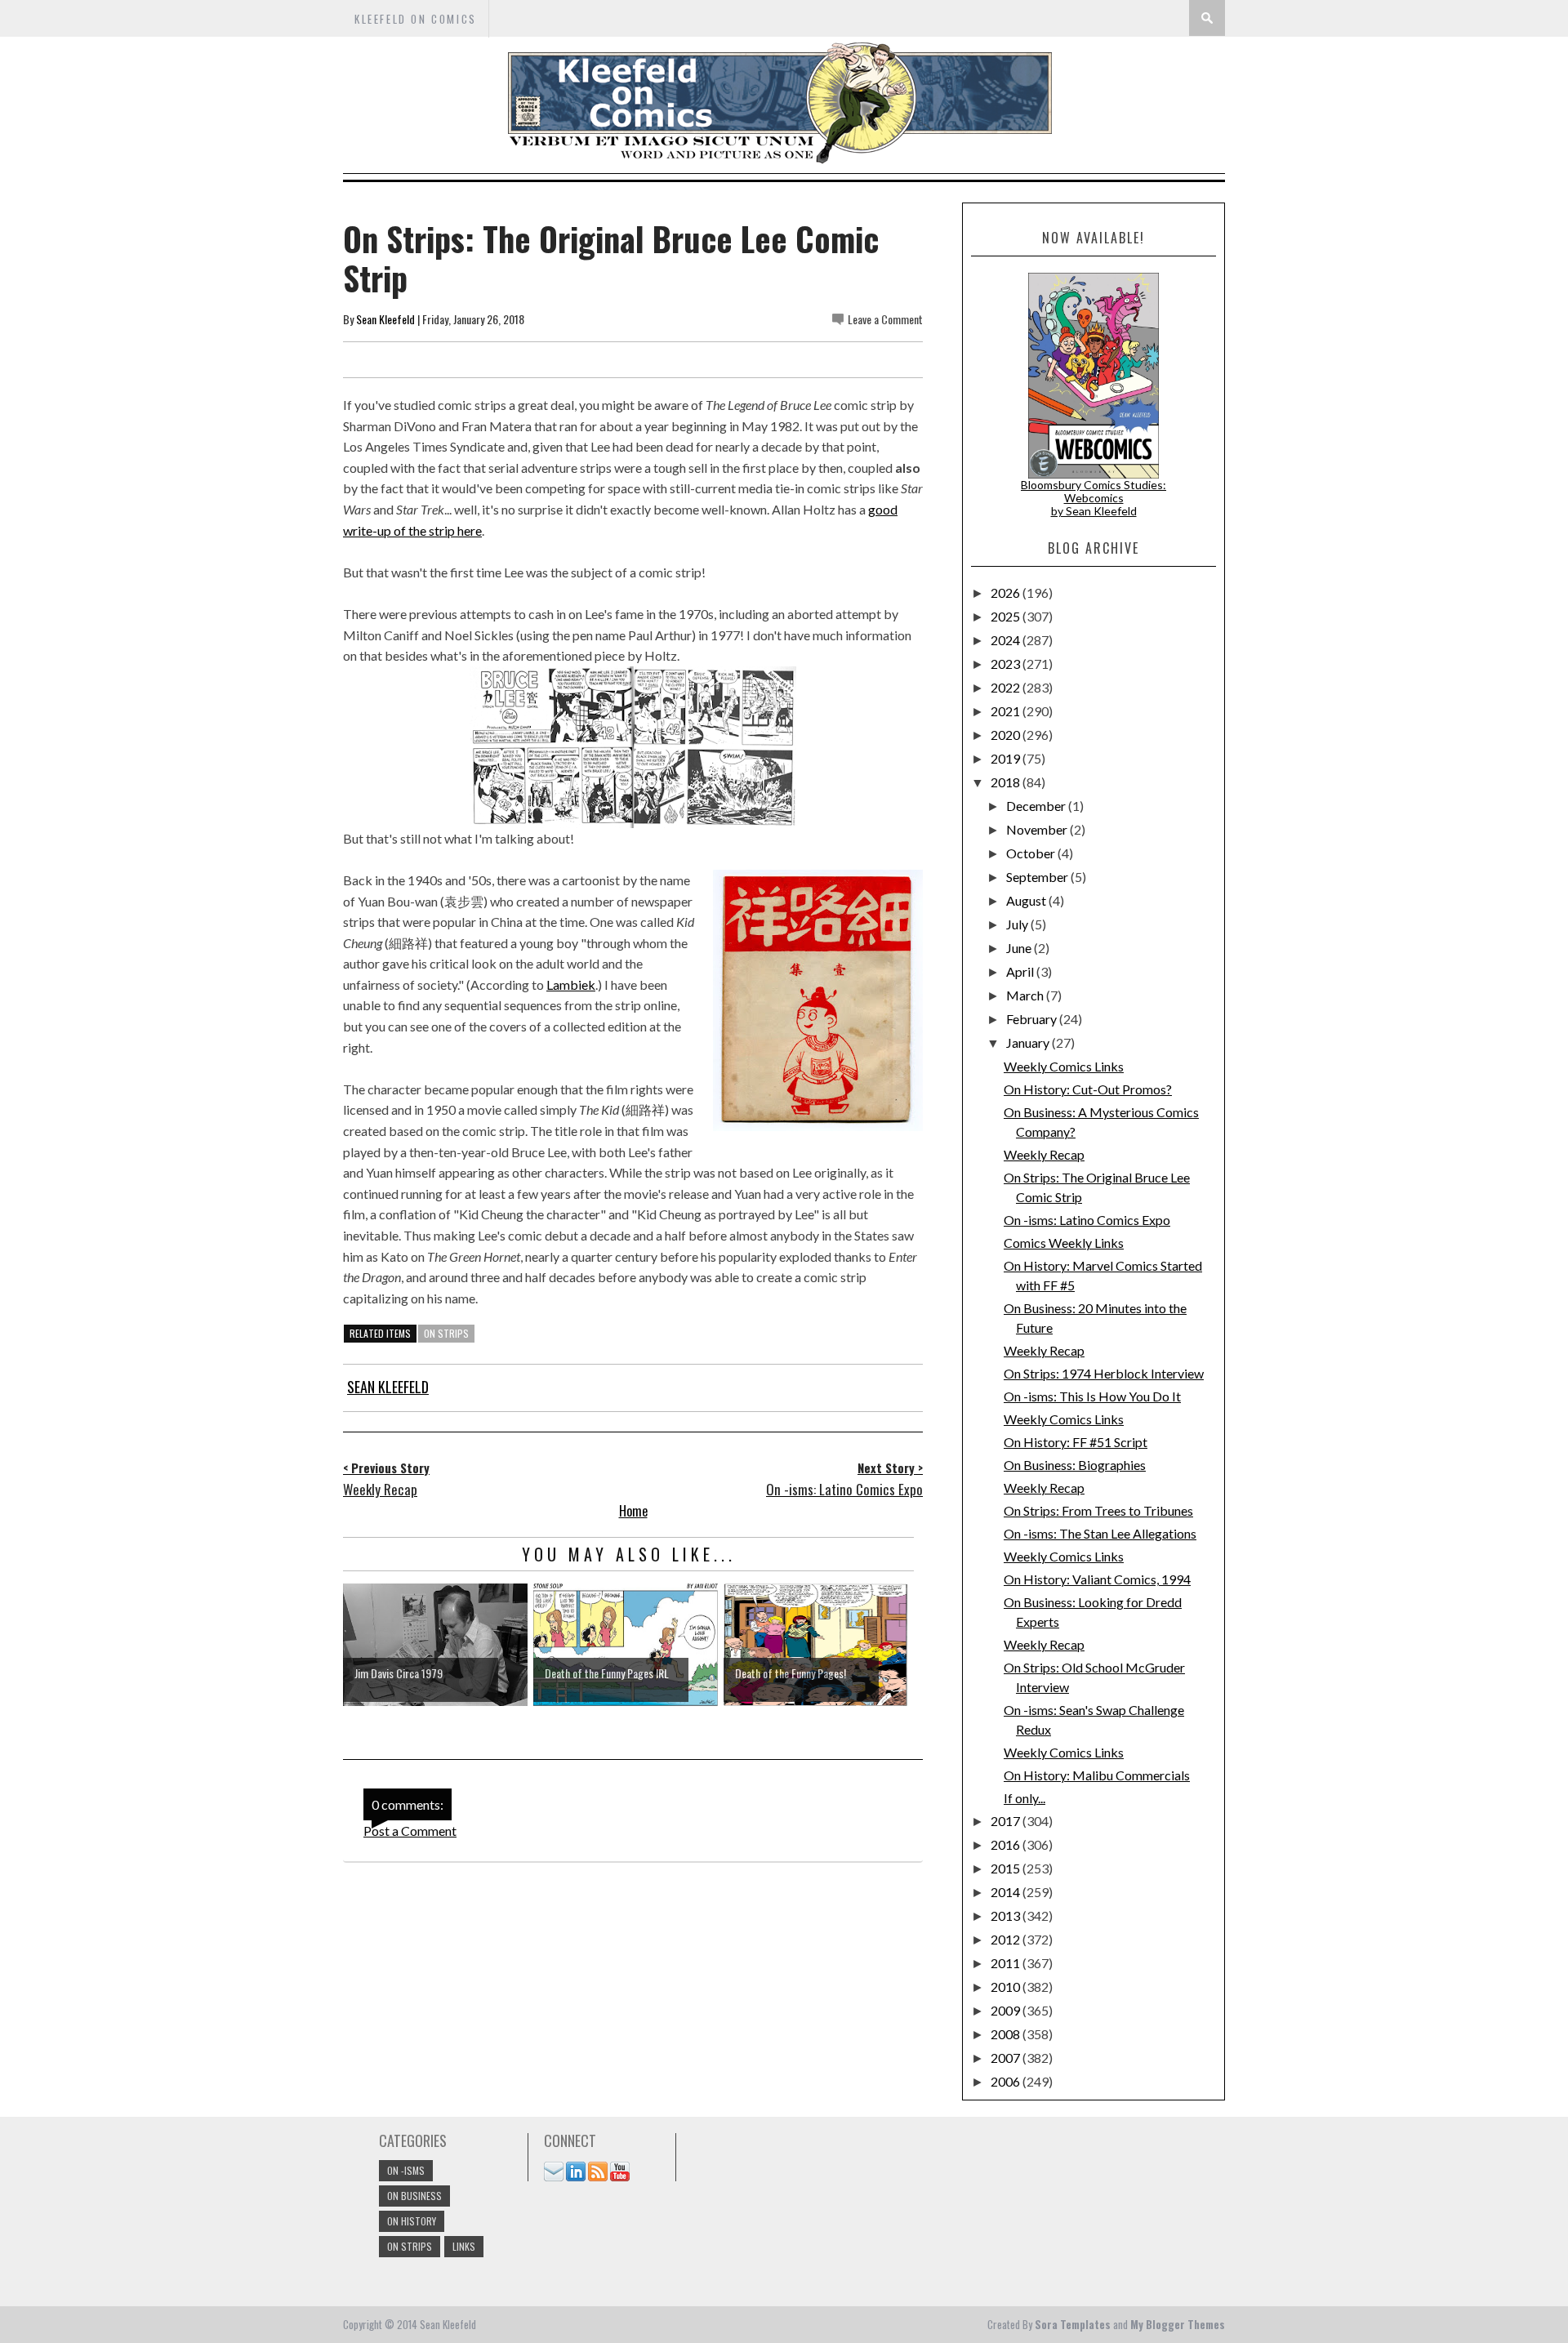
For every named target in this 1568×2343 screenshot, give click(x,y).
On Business (414, 2196)
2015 (1007, 1868)
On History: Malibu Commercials (1097, 1775)
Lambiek (571, 984)
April (1021, 971)
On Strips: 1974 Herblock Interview (1104, 1373)
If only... (1025, 1798)
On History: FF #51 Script (1076, 1442)
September (1038, 877)
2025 (1007, 616)
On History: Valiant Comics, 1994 (1097, 1579)
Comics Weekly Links (1064, 1243)
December (1037, 806)
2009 (1007, 2010)
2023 (1007, 664)
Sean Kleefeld (385, 319)
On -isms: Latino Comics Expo (1087, 1220)
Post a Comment (410, 1831)
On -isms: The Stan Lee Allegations (1100, 1533)
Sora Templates (1073, 2324)
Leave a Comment (885, 319)
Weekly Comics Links (1064, 1066)
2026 (1007, 592)
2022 (1007, 687)
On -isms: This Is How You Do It (1092, 1396)
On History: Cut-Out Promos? (1088, 1089)
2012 (1007, 1939)
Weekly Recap (1044, 1154)
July (1018, 924)
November (1038, 829)
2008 (1007, 2034)
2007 (1007, 2058)
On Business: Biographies (1075, 1465)
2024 (1007, 640)
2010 (1007, 1987)
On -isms (406, 2170)
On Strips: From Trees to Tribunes (1098, 1510)
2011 (1007, 1963)
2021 (1007, 711)
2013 (1007, 1915)
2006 (1007, 2081)
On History (412, 2221)
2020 (1007, 735)
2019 (1007, 758)
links (464, 2246)
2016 (1007, 1844)
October (1032, 853)
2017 (1007, 1821)
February (1033, 1019)
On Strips (446, 1333)
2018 (1007, 782)
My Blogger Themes (1178, 2324)
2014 (1007, 1892)
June (1020, 948)
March (1026, 995)
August (1027, 900)
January (1029, 1042)
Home (633, 1511)
